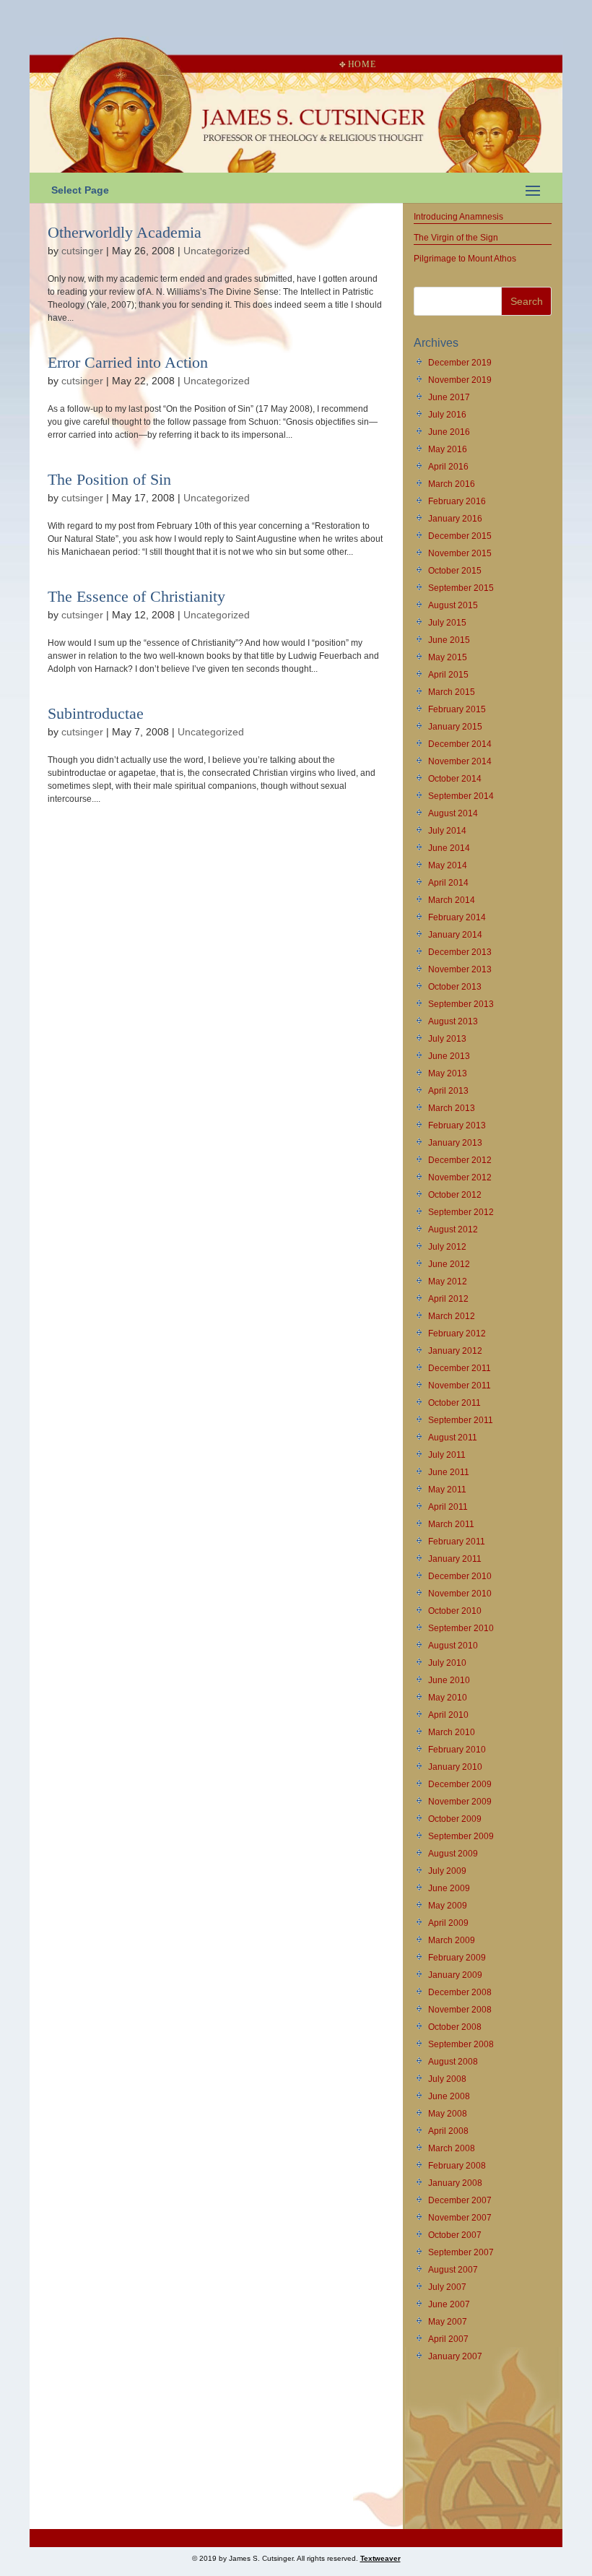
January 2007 (455, 2356)
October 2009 (455, 1819)
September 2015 (461, 588)
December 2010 (460, 1576)
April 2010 (448, 1715)
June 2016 (449, 432)
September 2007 (461, 2252)
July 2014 (447, 831)
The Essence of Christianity (136, 596)
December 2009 (460, 1784)
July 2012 (447, 1247)
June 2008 (449, 2096)
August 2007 (453, 2270)
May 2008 (448, 2114)
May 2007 (448, 2322)
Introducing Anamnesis (458, 217)
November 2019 (460, 380)
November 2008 (460, 2010)
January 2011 (455, 1559)
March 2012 (452, 1316)
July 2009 (447, 1871)
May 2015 (448, 657)
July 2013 (447, 1039)
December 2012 (460, 1160)
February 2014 (457, 917)
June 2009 (449, 1888)
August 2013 (453, 1021)
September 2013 (461, 1004)
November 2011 (460, 1386)
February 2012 (457, 1334)
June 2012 (449, 1264)
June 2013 (449, 1056)
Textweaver (380, 2558)
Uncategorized (217, 251)
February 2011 (457, 1542)
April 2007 (448, 2339)
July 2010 (447, 1663)
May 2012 (448, 1281)
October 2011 (454, 1403)
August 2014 (453, 813)
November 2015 (460, 553)
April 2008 (448, 2131)
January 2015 (455, 727)
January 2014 (455, 935)
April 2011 (448, 1507)
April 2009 (448, 1923)
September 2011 (461, 1420)
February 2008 (457, 2166)
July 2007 (447, 2287)
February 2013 (457, 1125)
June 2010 (449, 1680)
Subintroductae (96, 713)
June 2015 (449, 640)
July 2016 (447, 415)
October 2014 (455, 779)
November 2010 (460, 1594)
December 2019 (460, 363)
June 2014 (449, 848)
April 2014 (448, 883)
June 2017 (449, 397)
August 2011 (453, 1438)
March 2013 (452, 1108)
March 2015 (452, 692)
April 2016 (448, 467)
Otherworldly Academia (125, 232)
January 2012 (455, 1351)
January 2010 (455, 1767)
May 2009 (448, 1906)
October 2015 (455, 571)
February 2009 (457, 1958)
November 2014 (460, 761)
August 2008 (453, 2062)
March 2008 (452, 2148)
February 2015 (457, 709)
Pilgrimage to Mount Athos (465, 259)
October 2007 (455, 2235)
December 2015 (460, 536)
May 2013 (448, 1073)
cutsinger (82, 251)
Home (362, 64)
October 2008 (455, 2027)
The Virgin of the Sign (456, 238)
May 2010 (448, 1698)
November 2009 (460, 1802)
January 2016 (455, 519)
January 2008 (455, 2183)
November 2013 (460, 969)
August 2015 (453, 605)
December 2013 (460, 952)
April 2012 (448, 1299)
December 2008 (460, 1992)
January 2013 (455, 1143)
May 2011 (447, 1490)
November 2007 (460, 2218)
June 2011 (449, 1472)
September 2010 (461, 1628)
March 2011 (451, 1524)
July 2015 (447, 623)
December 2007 (460, 2200)
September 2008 (461, 2044)
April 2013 (448, 1091)
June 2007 (449, 2304)
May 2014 (448, 865)
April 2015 (448, 675)
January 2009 (455, 1975)
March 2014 (452, 900)
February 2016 (457, 501)
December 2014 (460, 744)
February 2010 (457, 1750)
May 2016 (448, 449)
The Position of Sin (109, 479)
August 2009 (453, 1854)
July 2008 (447, 2079)
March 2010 (452, 1732)
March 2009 (452, 1940)
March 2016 (452, 484)
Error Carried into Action (128, 362)
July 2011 (447, 1455)
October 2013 (455, 987)
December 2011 (460, 1368)
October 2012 (455, 1195)
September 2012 (461, 1212)
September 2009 (461, 1836)
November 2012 (460, 1177)
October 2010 (455, 1611)
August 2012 (453, 1229)
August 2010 (453, 1646)
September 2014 (461, 796)
